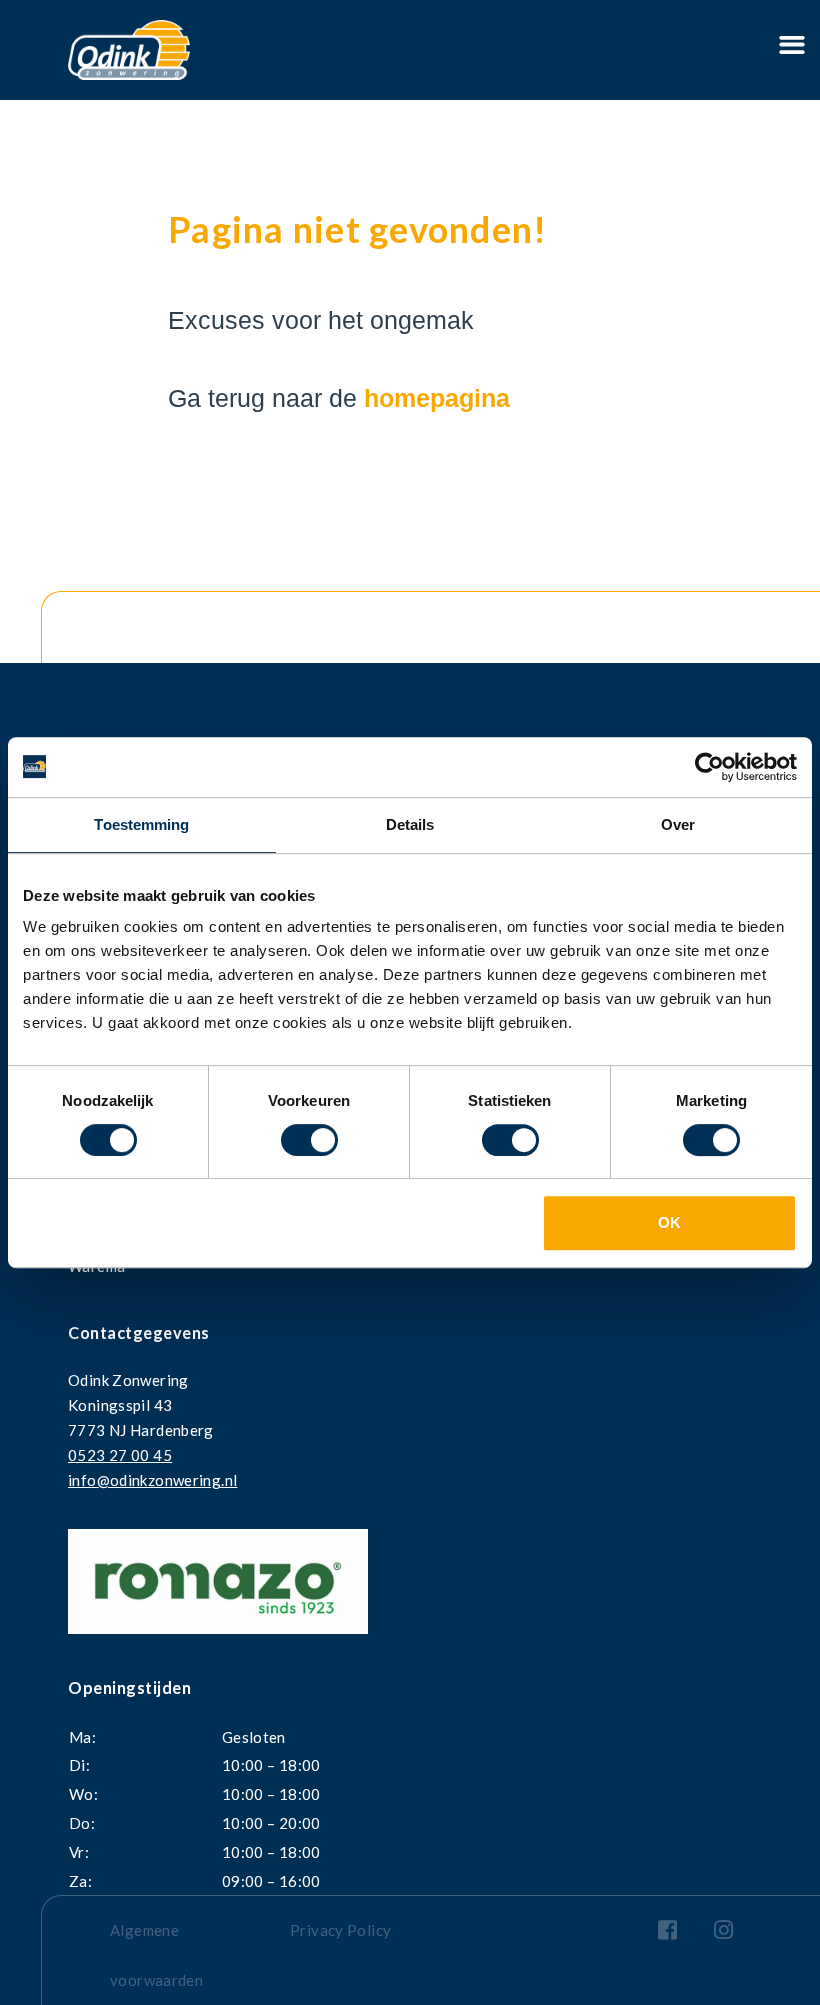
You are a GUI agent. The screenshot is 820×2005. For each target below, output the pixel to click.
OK (669, 1222)
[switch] (309, 1140)
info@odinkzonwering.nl (152, 1480)
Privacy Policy (340, 1930)
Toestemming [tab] (141, 824)
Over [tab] (678, 824)
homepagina (437, 398)
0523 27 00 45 (120, 1455)
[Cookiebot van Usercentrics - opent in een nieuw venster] (709, 767)
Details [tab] (410, 824)
